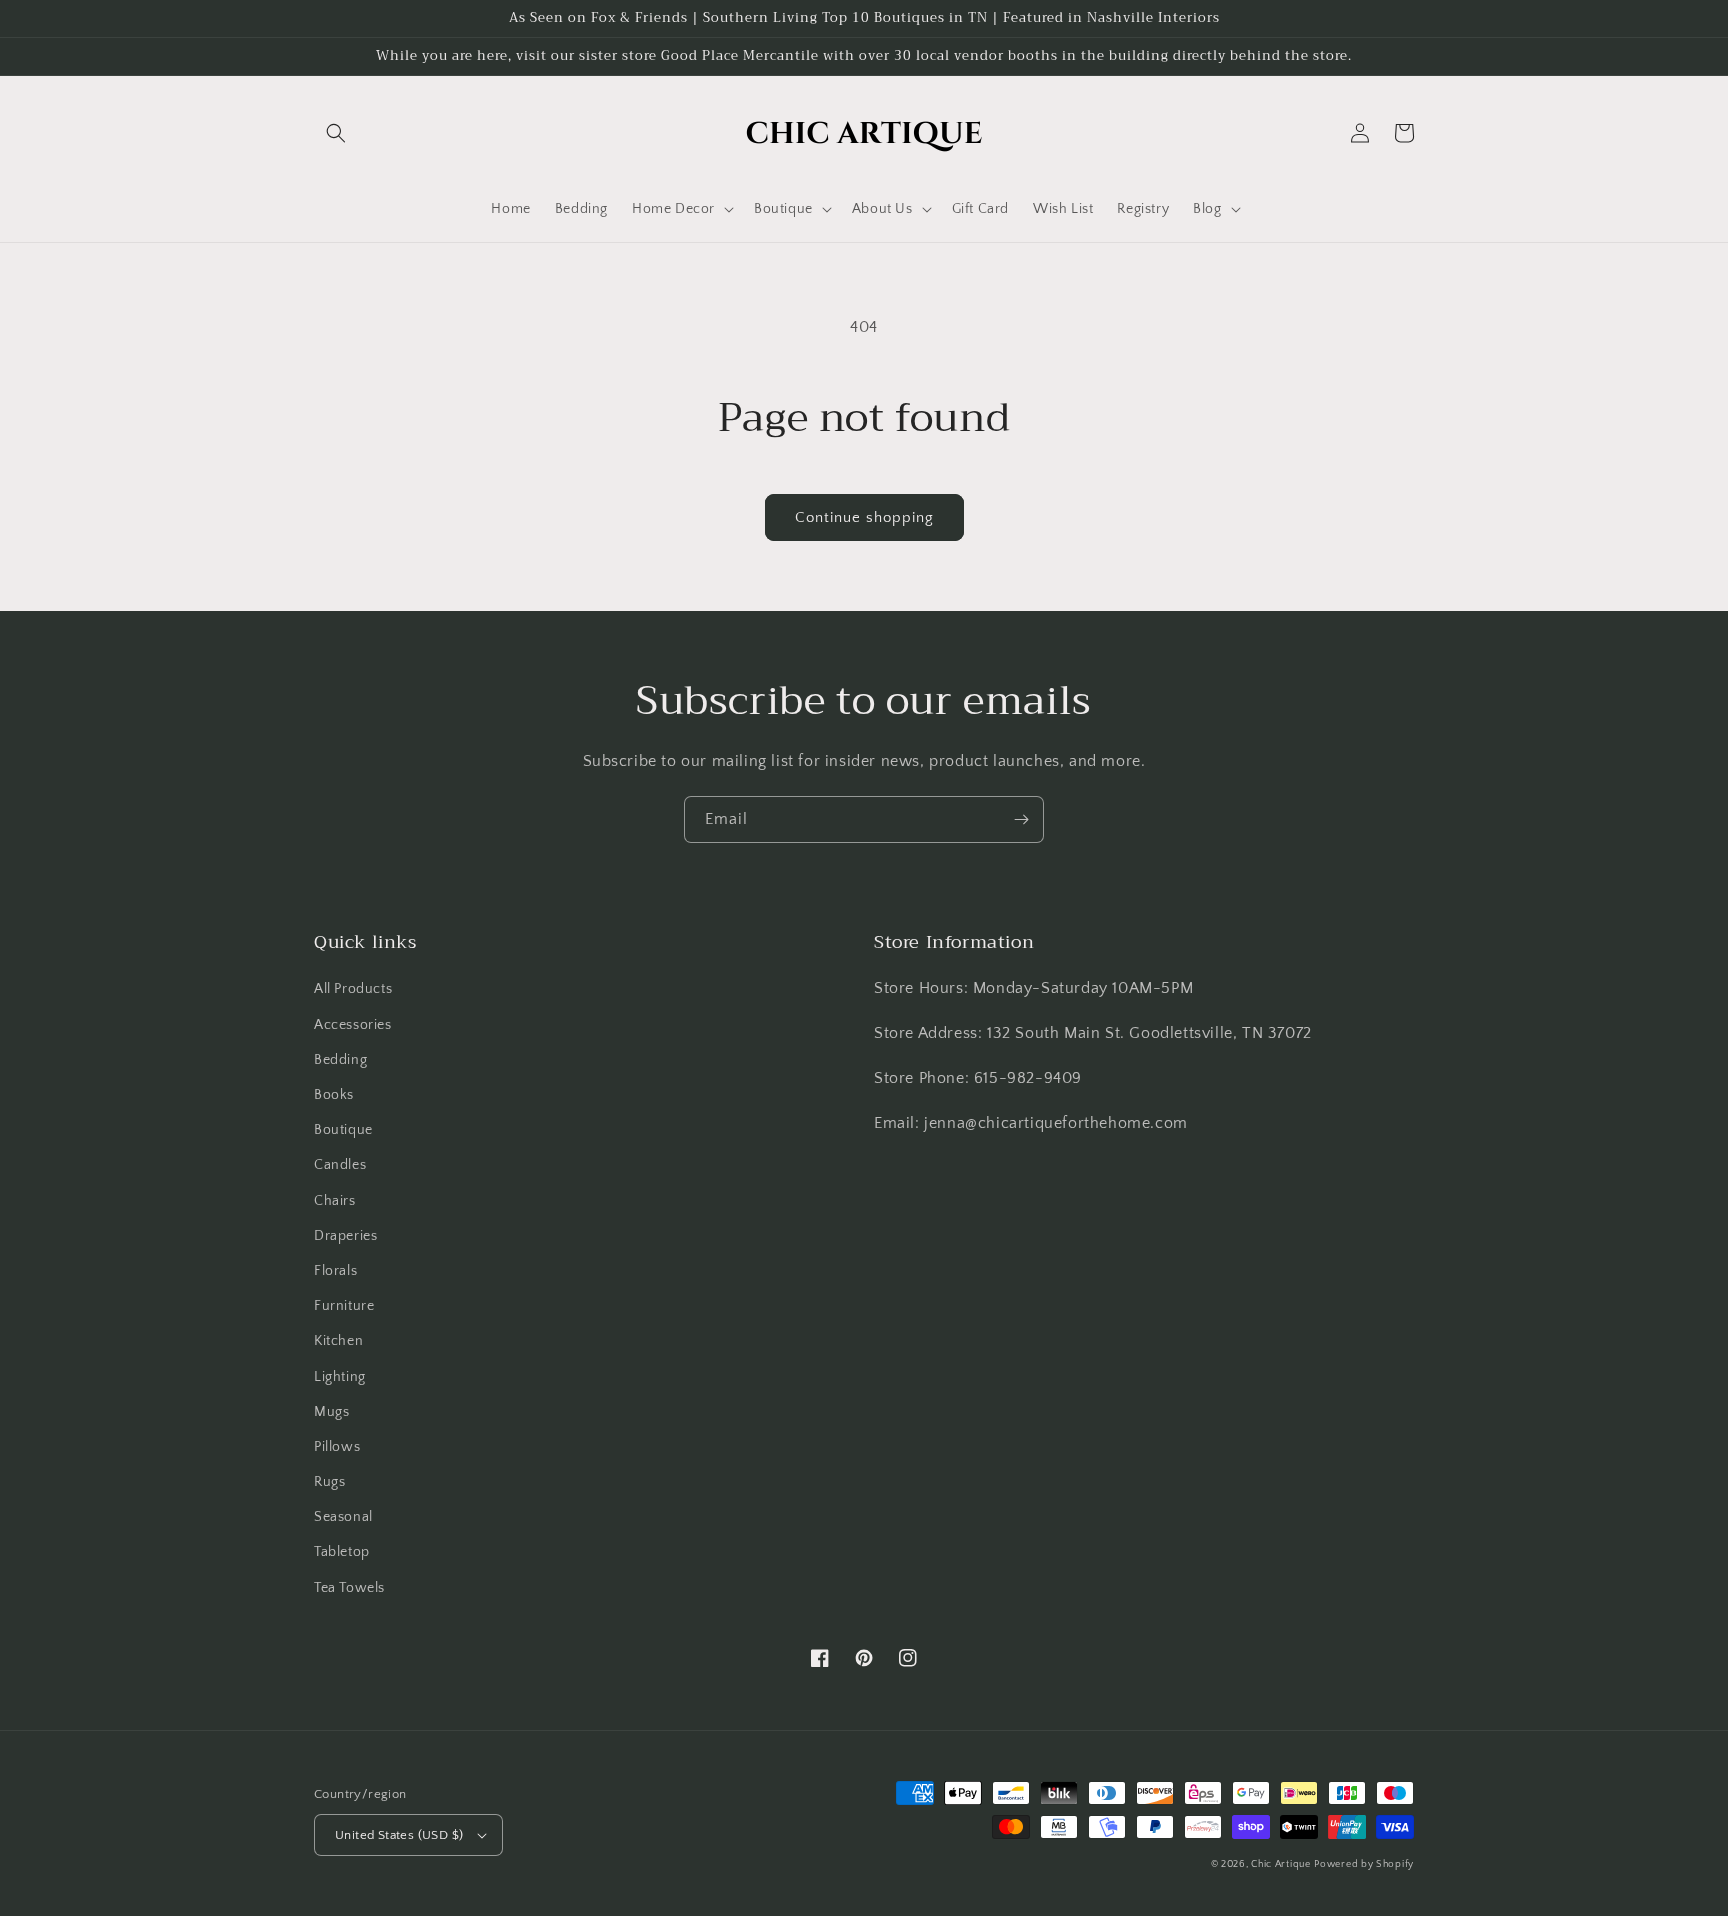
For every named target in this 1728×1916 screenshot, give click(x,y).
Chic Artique (1280, 1864)
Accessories (353, 1025)
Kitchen (338, 1341)
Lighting (340, 1377)
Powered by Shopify (1364, 1864)
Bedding (340, 1060)
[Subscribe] (1021, 819)
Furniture (344, 1306)
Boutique (343, 1130)
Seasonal (343, 1517)
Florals (335, 1271)
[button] (336, 133)
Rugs (329, 1482)
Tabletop (342, 1552)
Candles (340, 1165)
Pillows (337, 1447)
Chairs (335, 1201)
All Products (353, 989)
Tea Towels (349, 1588)
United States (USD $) (399, 1835)
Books (334, 1095)
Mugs (331, 1412)
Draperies (345, 1236)
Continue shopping (864, 517)
